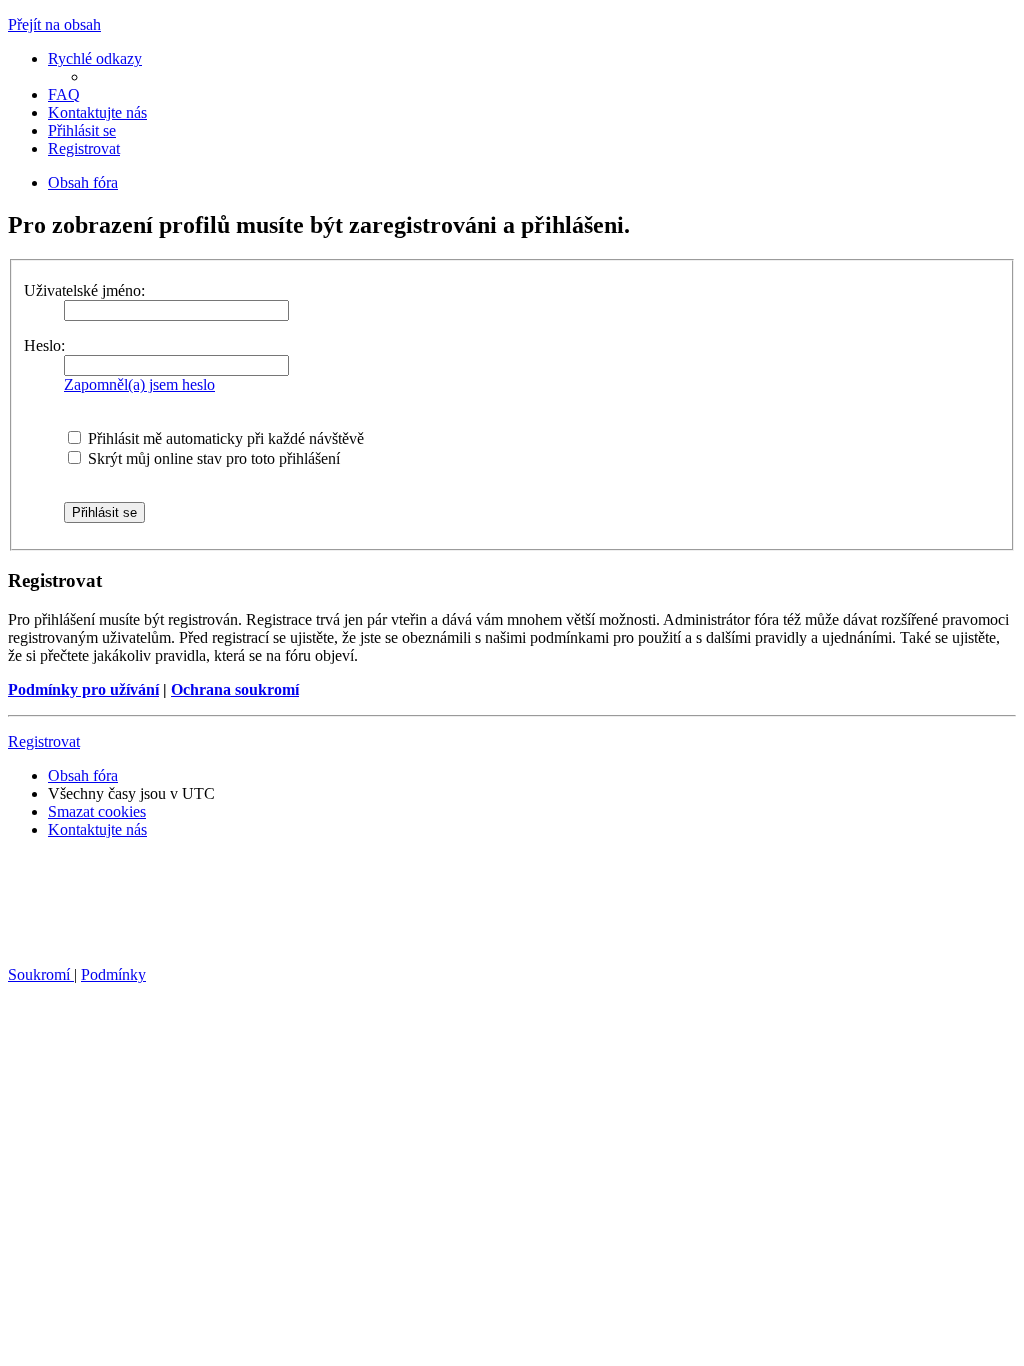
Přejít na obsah (54, 24)
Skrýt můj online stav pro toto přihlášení (212, 458)
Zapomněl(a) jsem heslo (139, 384)
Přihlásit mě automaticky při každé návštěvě (224, 438)
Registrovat (44, 741)
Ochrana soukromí (235, 689)
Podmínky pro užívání (83, 689)
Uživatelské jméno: (84, 290)
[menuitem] (64, 94)
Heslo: (44, 345)
